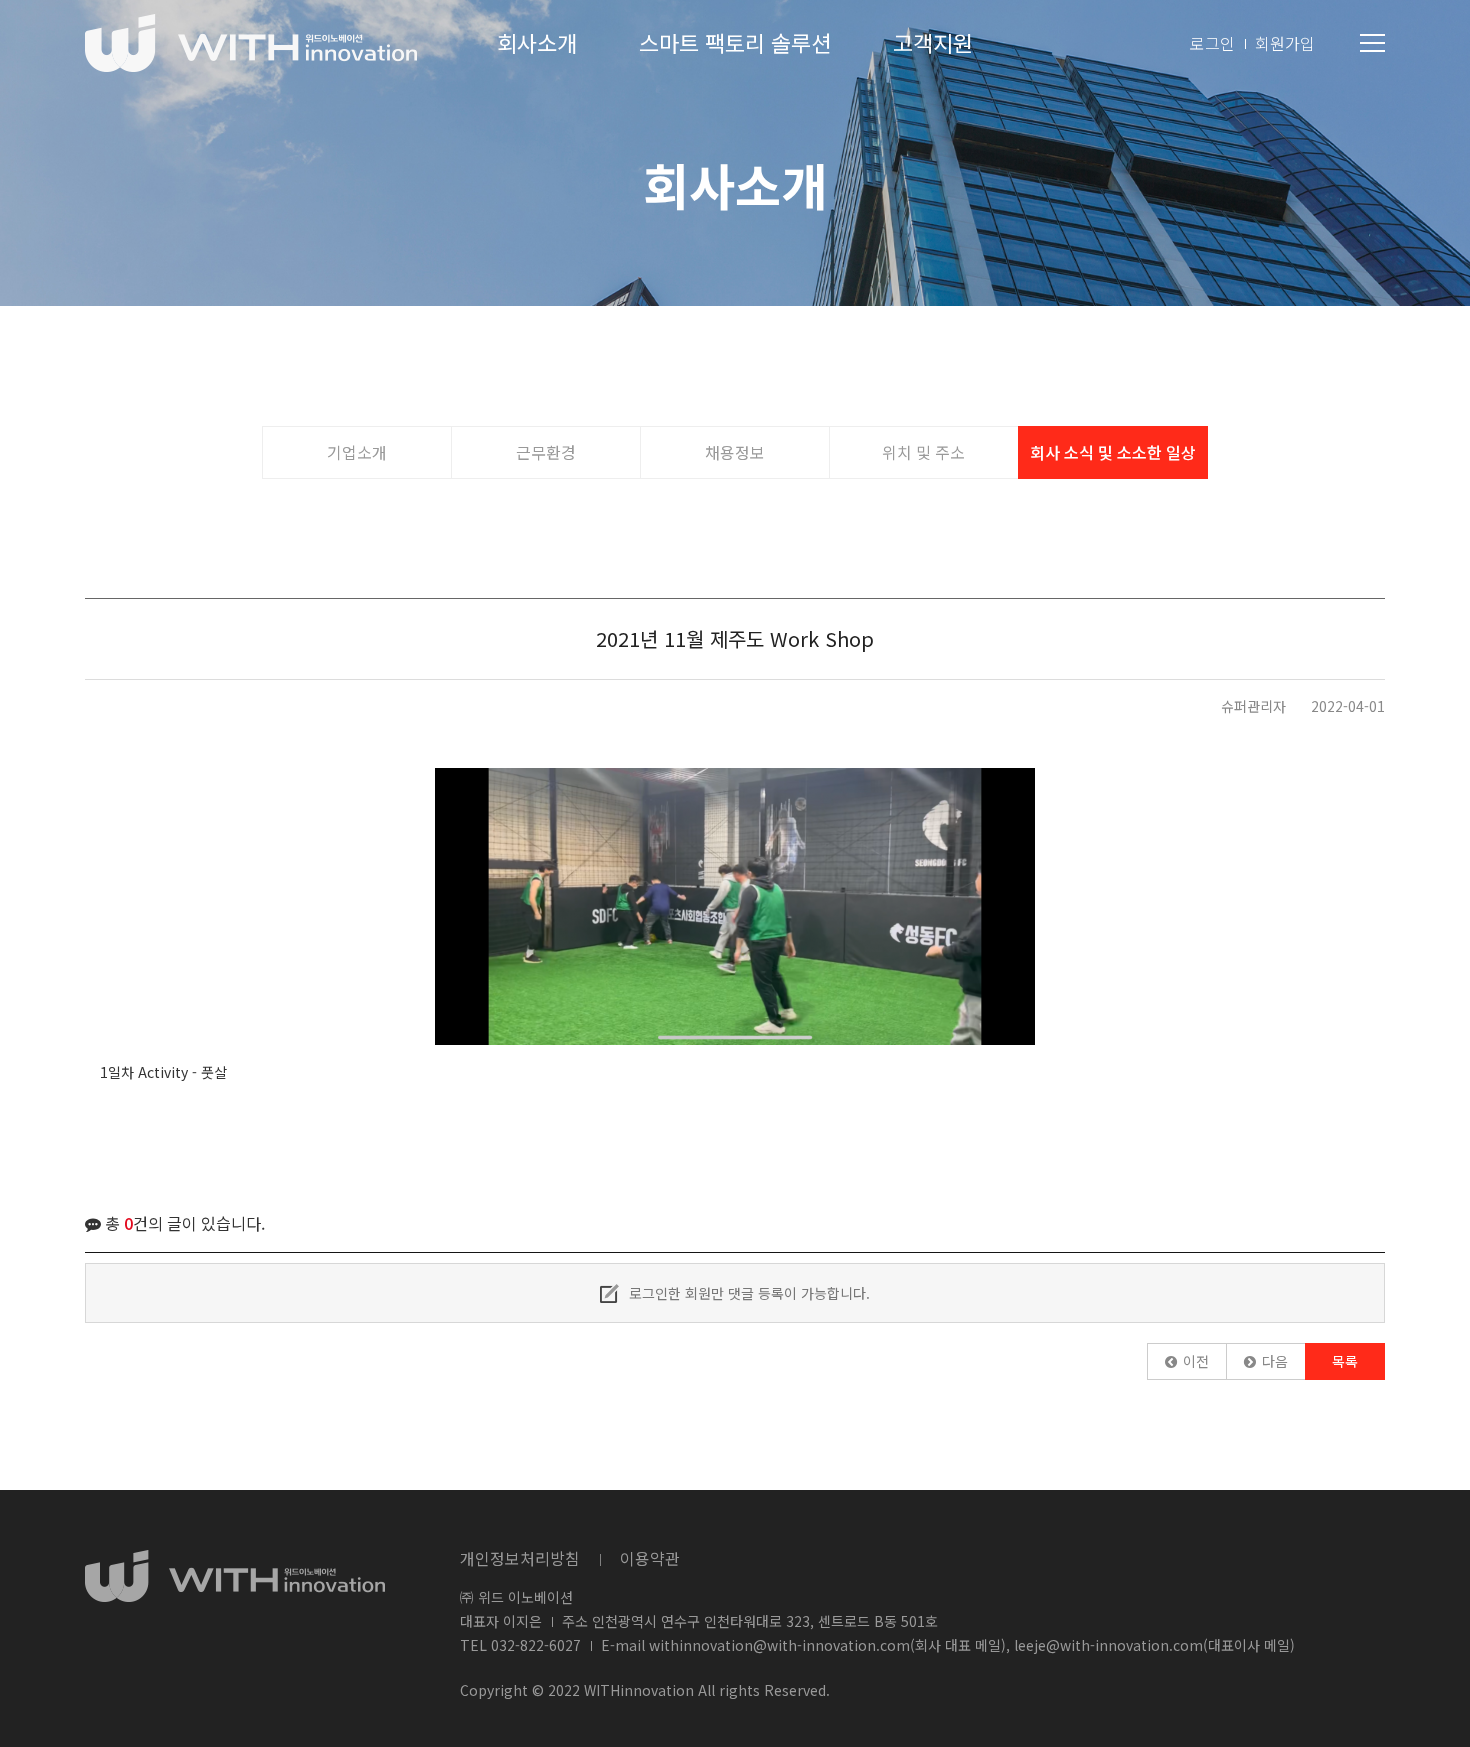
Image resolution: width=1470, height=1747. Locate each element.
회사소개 (537, 42)
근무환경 (546, 452)
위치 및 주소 (923, 452)
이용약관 (650, 1558)
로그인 (1212, 43)
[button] (1187, 1361)
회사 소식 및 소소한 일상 (1113, 452)
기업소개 (357, 452)
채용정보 (735, 452)
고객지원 (933, 42)
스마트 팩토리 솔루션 (735, 42)
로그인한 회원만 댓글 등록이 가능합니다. (747, 1293)
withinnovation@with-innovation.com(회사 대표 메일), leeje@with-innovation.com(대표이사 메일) (972, 1645)
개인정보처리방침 (520, 1558)
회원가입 (1285, 43)
